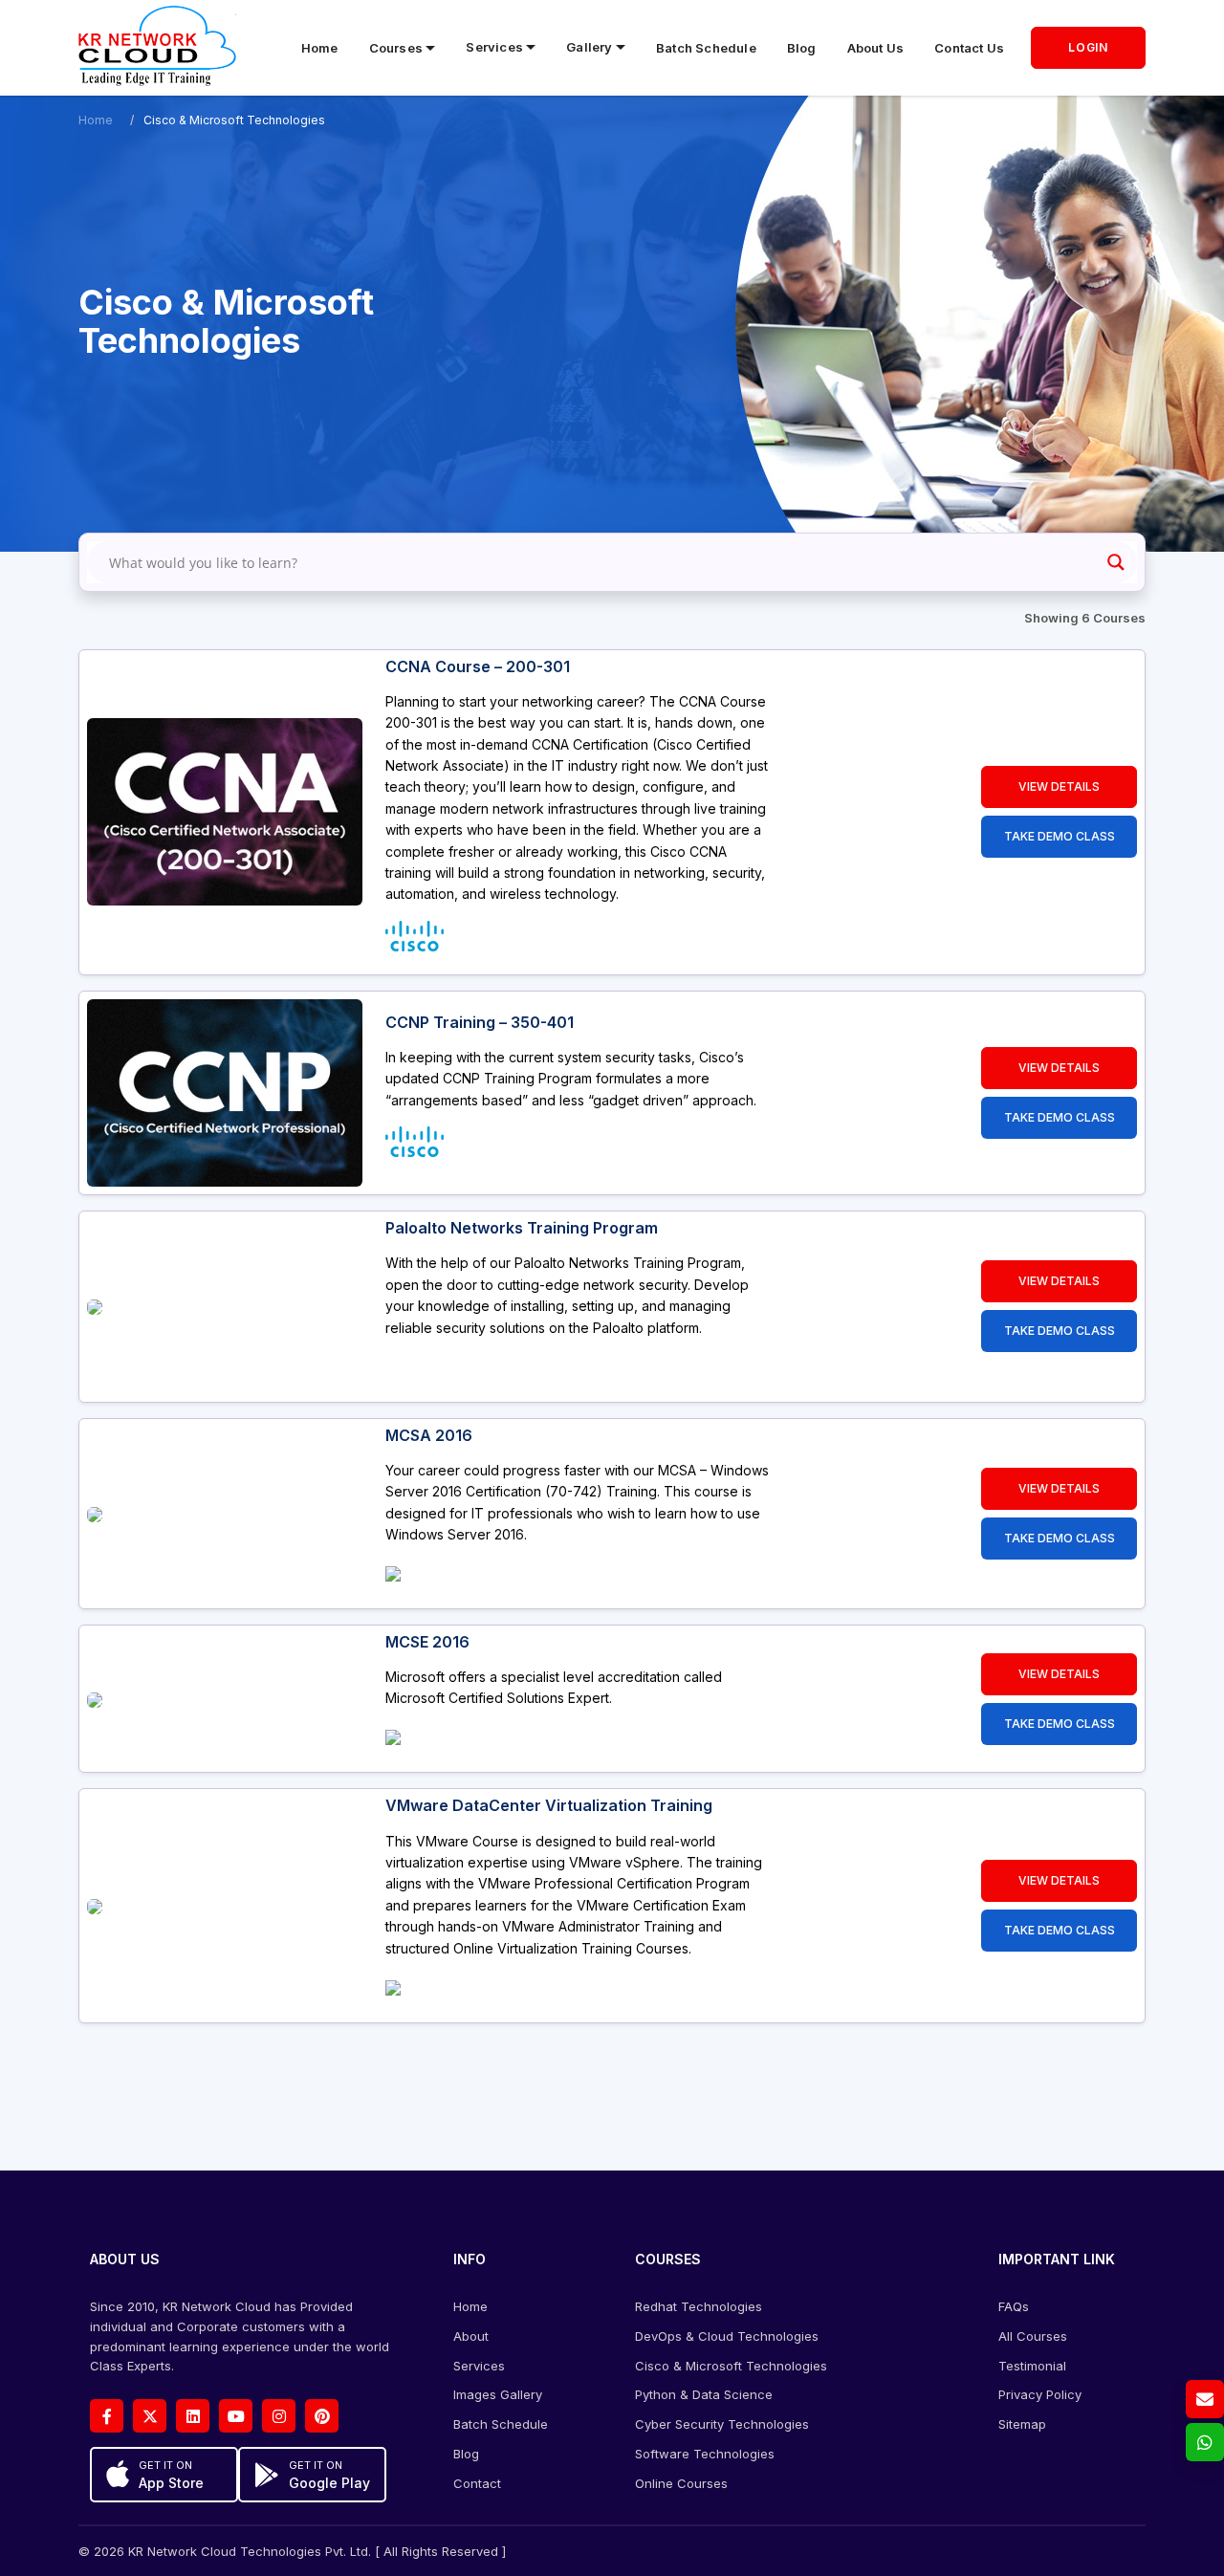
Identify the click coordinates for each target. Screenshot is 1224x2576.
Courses (396, 48)
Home (320, 48)
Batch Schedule (706, 48)
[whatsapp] (1205, 2442)
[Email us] (1205, 2399)
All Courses (1033, 2336)
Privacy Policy (1040, 2394)
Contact (477, 2483)
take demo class (1060, 836)
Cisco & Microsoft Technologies (731, 2366)
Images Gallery (498, 2394)
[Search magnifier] (1116, 562)
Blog (802, 48)
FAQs (1014, 2306)
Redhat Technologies (699, 2306)
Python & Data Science (704, 2394)
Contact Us (969, 48)
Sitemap (1022, 2424)
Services (479, 2366)
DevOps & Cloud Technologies (727, 2336)
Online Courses (681, 2483)
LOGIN (1088, 47)
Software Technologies (705, 2454)
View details (1059, 786)
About (471, 2336)
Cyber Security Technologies (722, 2424)
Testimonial (1032, 2366)
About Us (876, 48)
